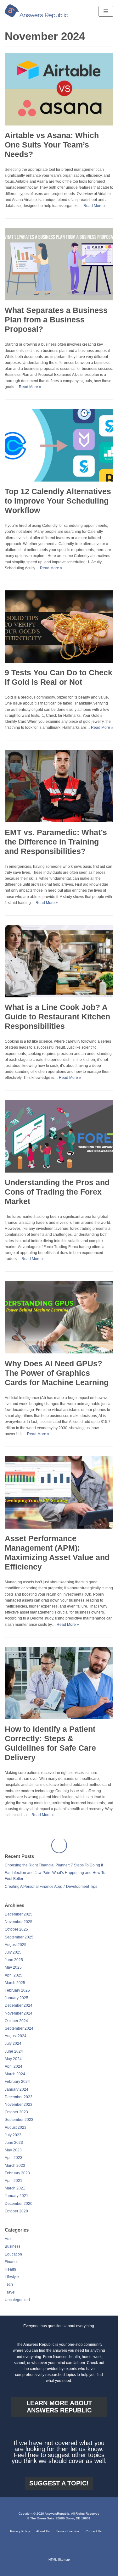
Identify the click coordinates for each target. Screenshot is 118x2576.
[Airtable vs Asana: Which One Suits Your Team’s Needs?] (59, 124)
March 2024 (15, 2058)
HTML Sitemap (59, 2559)
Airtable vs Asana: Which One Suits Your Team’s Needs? (52, 145)
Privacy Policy (20, 2531)
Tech (9, 2269)
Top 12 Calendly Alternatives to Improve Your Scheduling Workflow (58, 501)
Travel (10, 2277)
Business (13, 2231)
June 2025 (14, 1944)
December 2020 (19, 2188)
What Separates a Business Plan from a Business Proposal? (56, 320)
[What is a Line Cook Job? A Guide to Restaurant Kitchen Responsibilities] (59, 996)
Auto (9, 2223)
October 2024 (16, 2005)
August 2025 (16, 1929)
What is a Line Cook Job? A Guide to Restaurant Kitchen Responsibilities (57, 1017)
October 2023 (16, 2096)
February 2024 (17, 2066)
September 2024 (19, 2013)
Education (13, 2239)
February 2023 (17, 2157)
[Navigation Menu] (106, 11)
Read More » (95, 206)
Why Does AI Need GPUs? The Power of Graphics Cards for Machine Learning (57, 1373)
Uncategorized (17, 2284)
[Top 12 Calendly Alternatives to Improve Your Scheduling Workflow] (59, 480)
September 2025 (19, 1921)
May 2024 (13, 2043)
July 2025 (13, 1937)
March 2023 (15, 2150)
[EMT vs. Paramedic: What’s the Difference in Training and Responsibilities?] (59, 821)
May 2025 (13, 1952)
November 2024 (19, 1998)
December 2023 (19, 2081)
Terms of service (68, 2531)
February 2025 (17, 1975)
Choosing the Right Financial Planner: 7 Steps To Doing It (54, 1849)
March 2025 (15, 1967)
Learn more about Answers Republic (59, 2406)
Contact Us (94, 2531)
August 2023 (16, 2112)
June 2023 (14, 2127)
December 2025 (19, 1899)
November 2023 (19, 2089)
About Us (43, 2531)
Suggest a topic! (59, 2483)
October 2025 (16, 1914)
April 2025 (14, 1960)
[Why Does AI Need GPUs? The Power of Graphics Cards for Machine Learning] (59, 1352)
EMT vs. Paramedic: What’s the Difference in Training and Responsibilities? (56, 842)
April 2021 (14, 2165)
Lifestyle (12, 2261)
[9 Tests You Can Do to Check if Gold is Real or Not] (59, 661)
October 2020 (16, 2195)
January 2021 (17, 2180)
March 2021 (15, 2172)
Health (10, 2254)
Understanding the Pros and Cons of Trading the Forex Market (57, 1192)
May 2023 (13, 2134)
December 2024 (19, 1990)
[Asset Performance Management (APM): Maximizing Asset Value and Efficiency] (59, 1527)
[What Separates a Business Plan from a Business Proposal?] (59, 299)
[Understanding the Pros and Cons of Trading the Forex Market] (59, 1171)
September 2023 (19, 2104)
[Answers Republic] (36, 11)
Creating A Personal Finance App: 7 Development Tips (51, 1871)
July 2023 (13, 2119)
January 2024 (17, 2074)
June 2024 (14, 2036)
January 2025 (17, 1982)
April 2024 (14, 2051)
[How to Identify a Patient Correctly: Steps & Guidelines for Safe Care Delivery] (59, 1718)
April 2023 (14, 2142)
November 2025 (19, 1906)
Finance (12, 2246)
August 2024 (16, 2020)
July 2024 (13, 2028)
